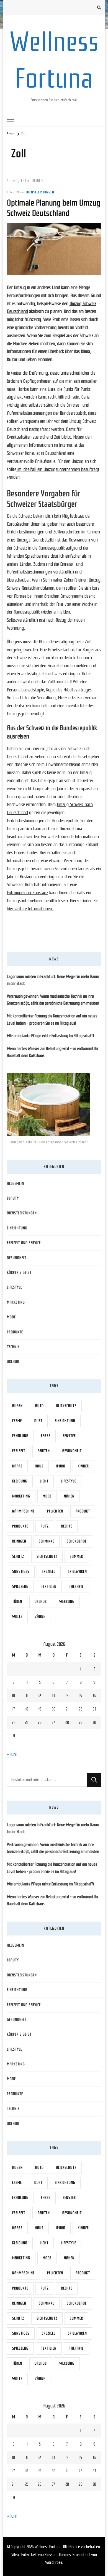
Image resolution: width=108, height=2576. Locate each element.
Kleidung (20, 1481)
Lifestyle (15, 1287)
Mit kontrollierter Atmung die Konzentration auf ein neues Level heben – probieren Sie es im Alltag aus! (52, 1020)
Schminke (47, 1541)
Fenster (69, 1436)
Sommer (76, 1557)
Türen (17, 1602)
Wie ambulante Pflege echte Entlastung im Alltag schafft (51, 1036)
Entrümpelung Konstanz (28, 893)
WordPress (54, 2562)
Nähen (69, 1496)
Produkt (83, 1511)
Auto (39, 1406)
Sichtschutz (47, 1557)
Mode (11, 1317)
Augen (17, 1406)
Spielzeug (20, 1587)
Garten (44, 1451)
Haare (17, 1466)
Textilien (49, 1587)
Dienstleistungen (40, 192)
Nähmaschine (23, 1511)
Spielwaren (77, 1572)
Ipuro (61, 1466)
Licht (44, 1481)
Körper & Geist (19, 1273)
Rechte (67, 1526)
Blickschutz (66, 1406)
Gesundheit (17, 1258)
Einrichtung (17, 1228)
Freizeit (19, 1451)
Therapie (76, 1587)
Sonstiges (21, 1572)
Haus (39, 1466)
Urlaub (13, 1362)
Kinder (83, 1466)
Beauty (13, 1198)
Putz (45, 1526)
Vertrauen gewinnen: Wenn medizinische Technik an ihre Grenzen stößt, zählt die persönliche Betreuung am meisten (53, 1000)
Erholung (20, 1436)
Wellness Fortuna (48, 2547)
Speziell (49, 1572)
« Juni (12, 1754)
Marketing (16, 1302)
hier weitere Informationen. (30, 909)
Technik (13, 1347)
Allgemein (16, 1184)
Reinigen (19, 1541)
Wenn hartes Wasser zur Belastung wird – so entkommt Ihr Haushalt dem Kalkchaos (53, 1052)
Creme (17, 1421)
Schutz (18, 1557)
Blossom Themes (58, 2555)
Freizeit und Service (24, 1243)
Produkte (15, 1332)
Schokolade (77, 1541)
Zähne (40, 1617)
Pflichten (55, 1511)
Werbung (67, 1602)
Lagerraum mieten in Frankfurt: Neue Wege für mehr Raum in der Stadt (53, 980)
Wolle (17, 1617)
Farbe (46, 1436)
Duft (38, 1421)
